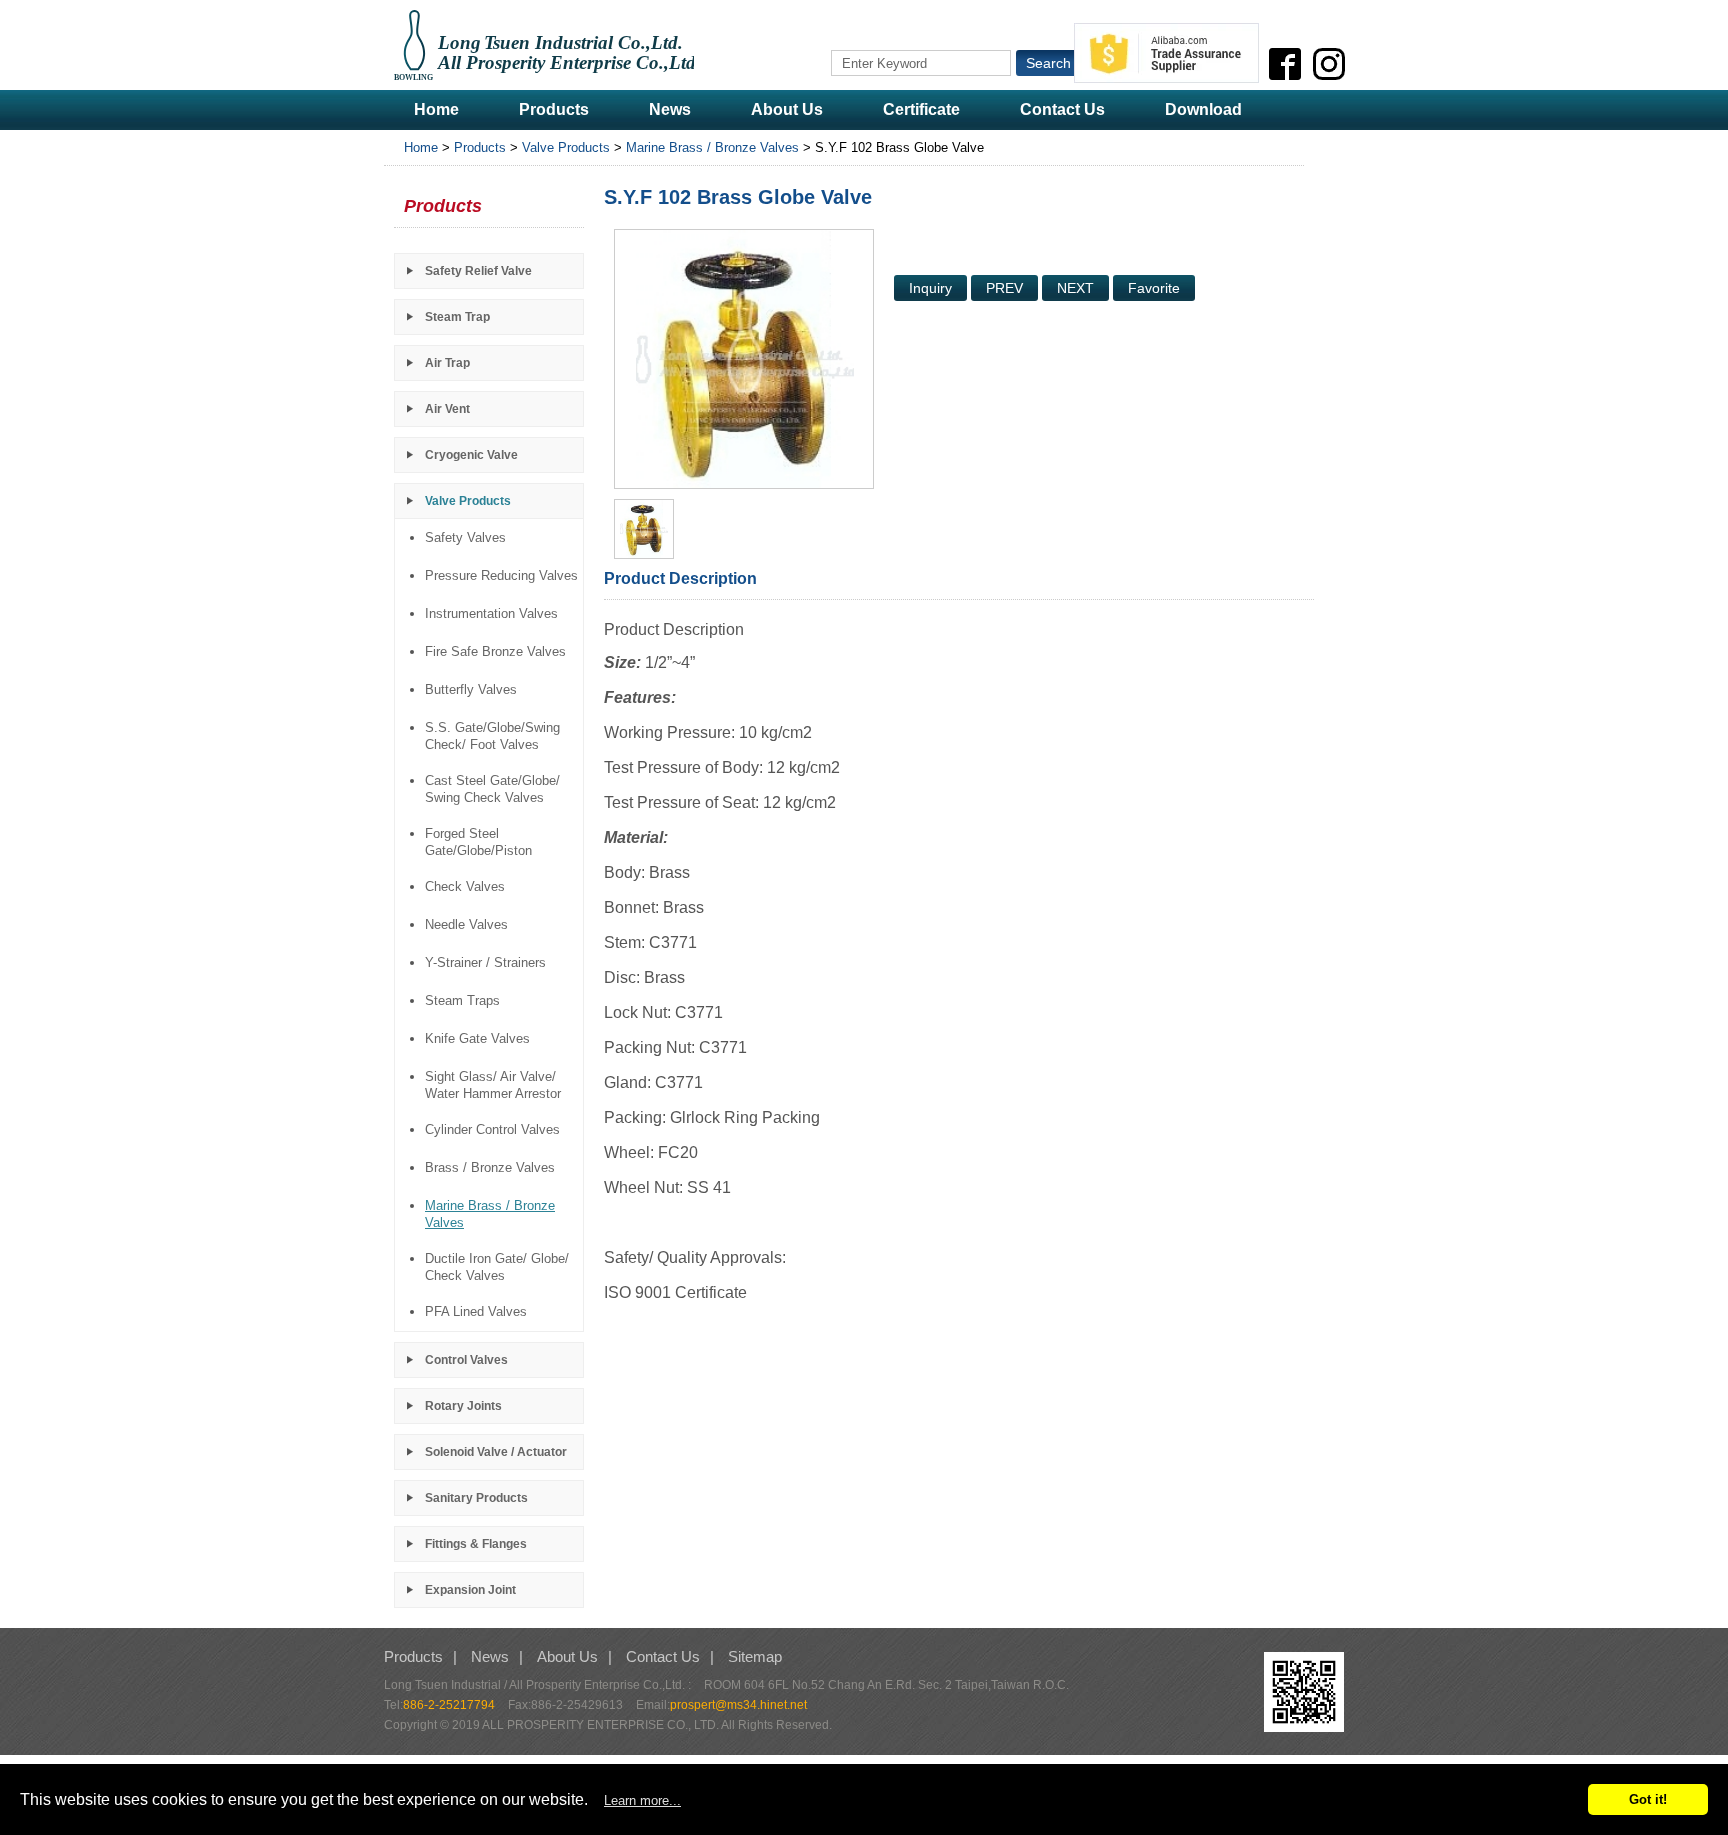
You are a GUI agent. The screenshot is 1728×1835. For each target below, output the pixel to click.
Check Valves (465, 886)
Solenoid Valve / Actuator (496, 1452)
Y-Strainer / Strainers (485, 962)
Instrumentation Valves (491, 613)
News (670, 109)
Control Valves (466, 1360)
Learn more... (642, 1800)
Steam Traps (462, 1000)
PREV (1004, 288)
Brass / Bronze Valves (490, 1167)
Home (436, 109)
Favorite (1154, 288)
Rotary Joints (463, 1406)
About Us (787, 109)
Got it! (1648, 1799)
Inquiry (930, 288)
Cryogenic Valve (471, 455)
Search (1048, 63)
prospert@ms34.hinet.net (738, 1705)
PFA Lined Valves (476, 1311)
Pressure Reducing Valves (501, 575)
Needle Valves (466, 924)
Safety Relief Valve (478, 271)
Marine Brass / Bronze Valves (712, 147)
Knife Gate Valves (477, 1038)
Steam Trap (457, 317)
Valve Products (566, 147)
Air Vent (447, 409)
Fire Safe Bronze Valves (495, 651)
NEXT (1075, 288)
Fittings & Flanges (476, 1544)
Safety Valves (465, 537)
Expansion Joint (470, 1590)
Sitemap (755, 1656)
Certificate (921, 109)
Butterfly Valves (471, 689)
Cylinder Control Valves (492, 1129)
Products (554, 109)
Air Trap (447, 363)
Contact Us (1062, 109)
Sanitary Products (476, 1498)
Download (1203, 109)
